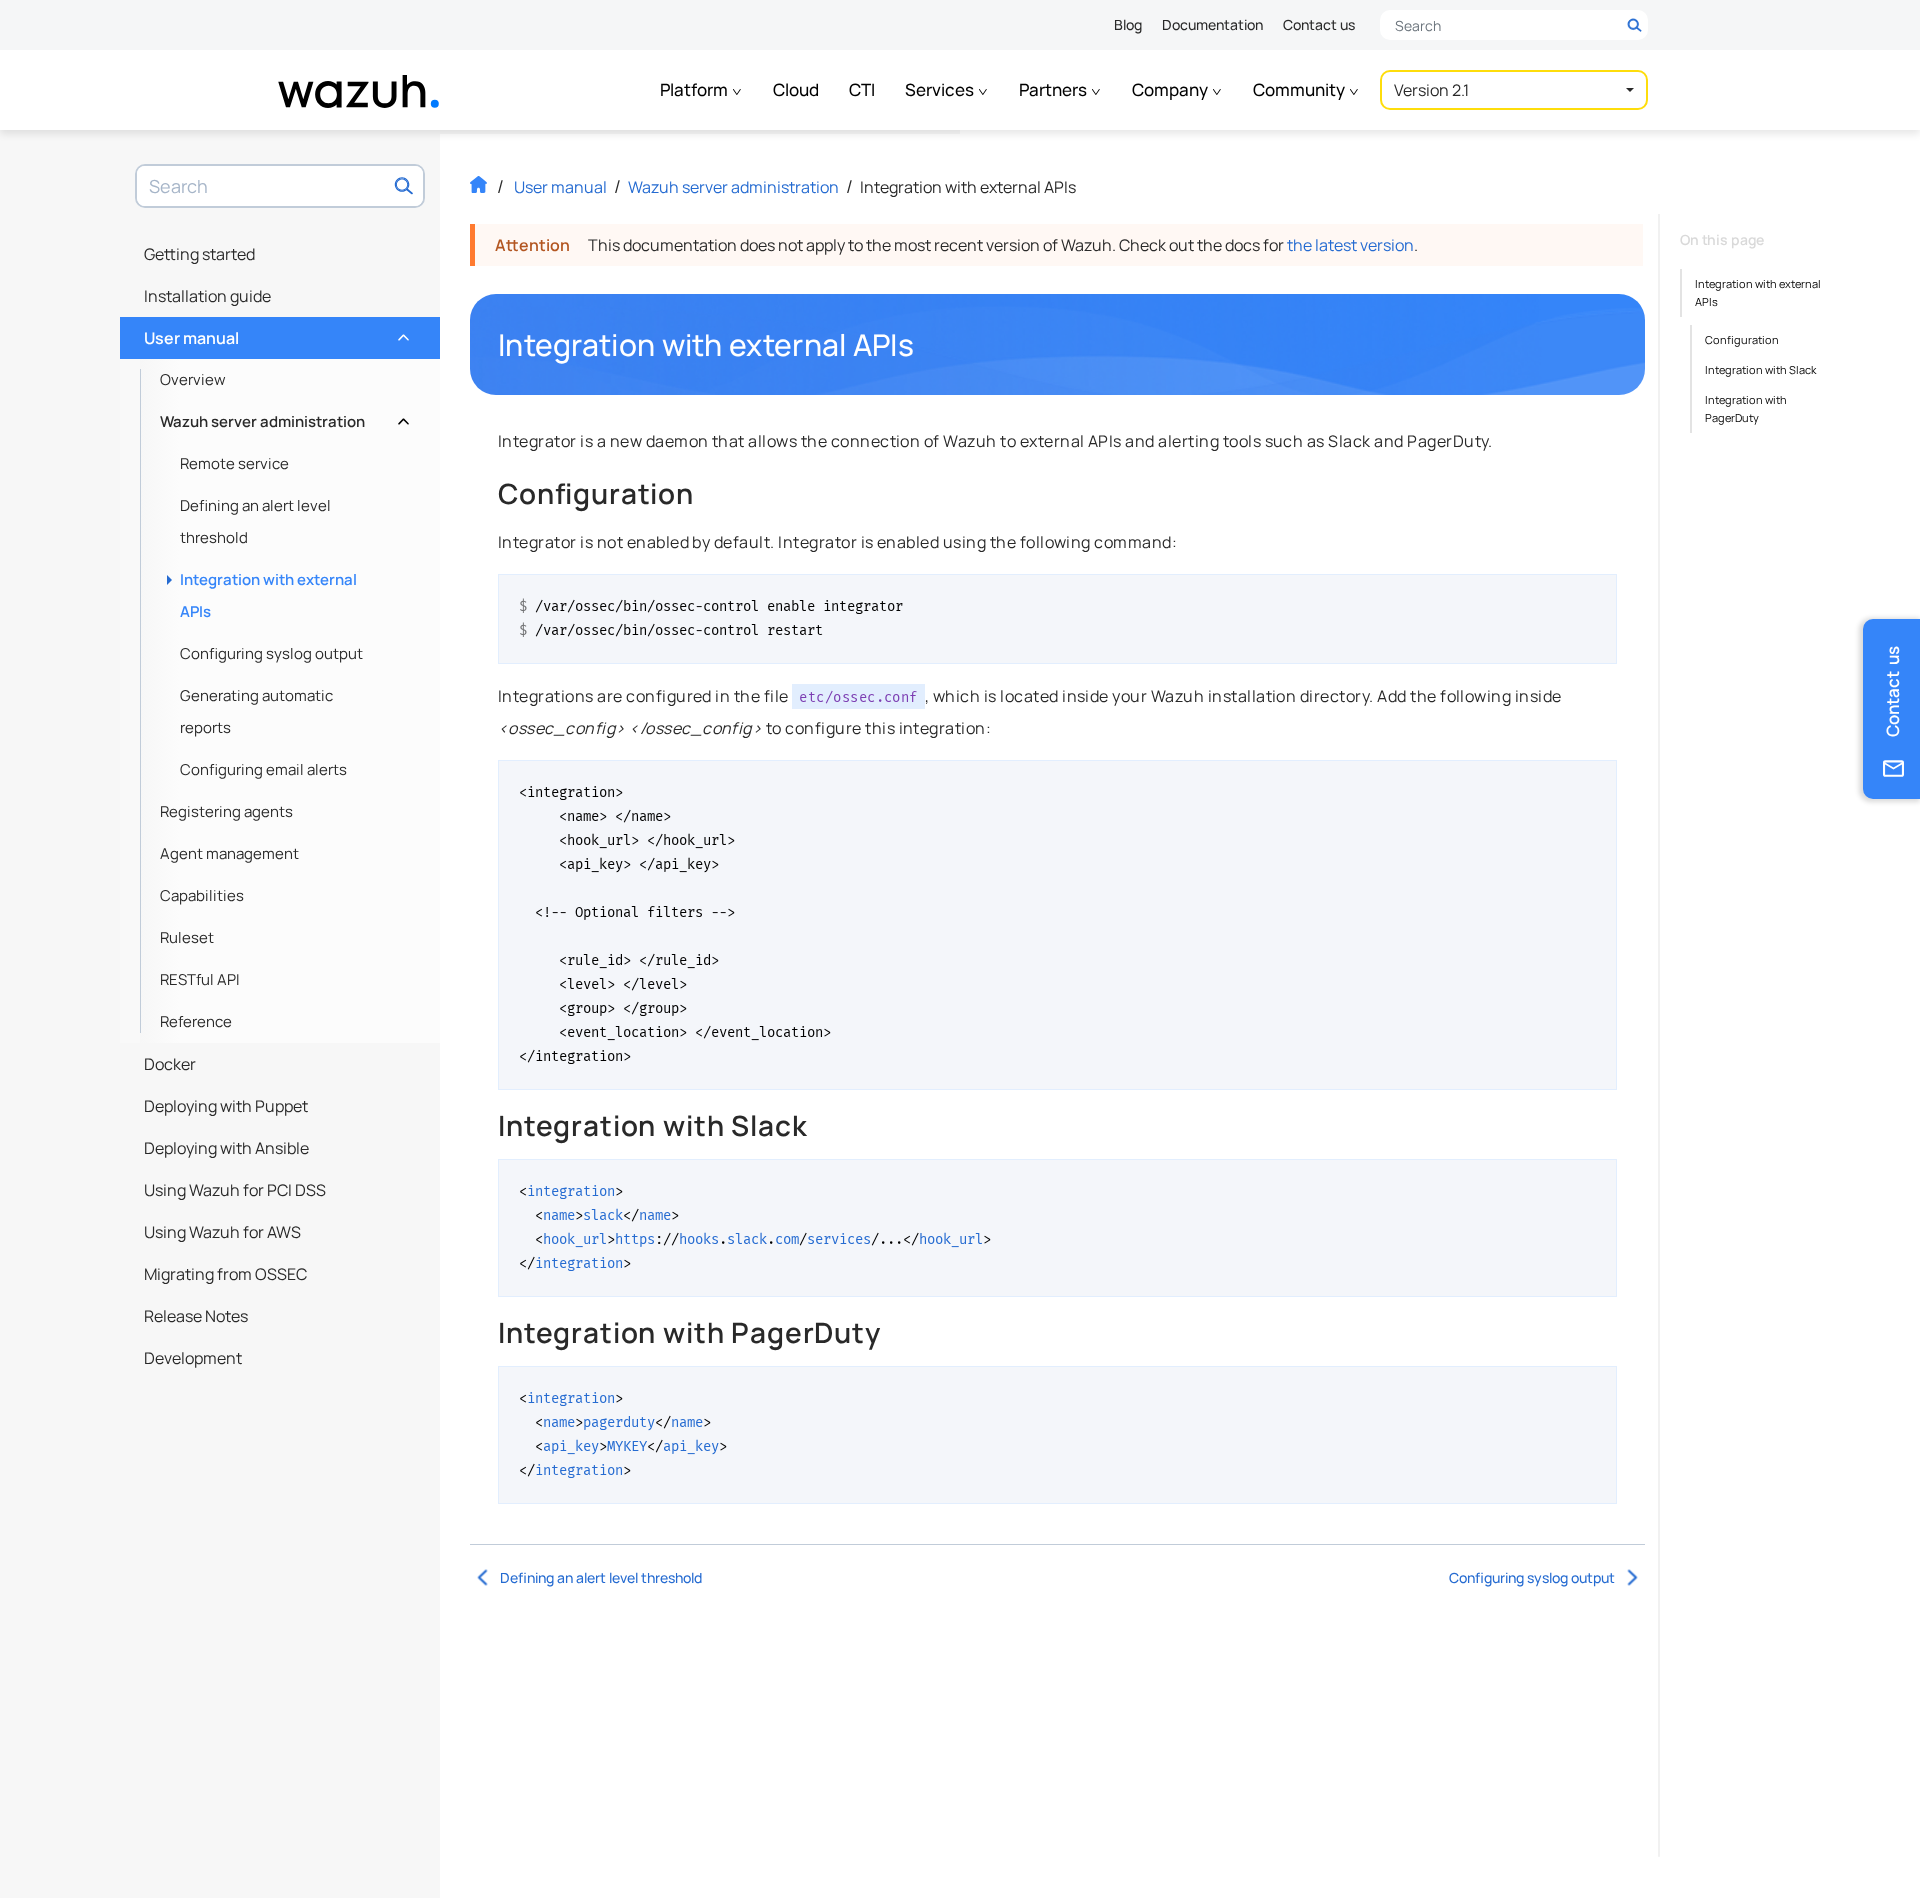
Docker (170, 1064)
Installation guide (207, 296)
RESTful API (200, 979)
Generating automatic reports (256, 711)
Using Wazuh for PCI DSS (235, 1190)
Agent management (229, 853)
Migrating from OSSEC (225, 1274)
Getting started (199, 254)
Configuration (1742, 339)
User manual (274, 333)
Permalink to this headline (926, 345)
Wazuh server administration (282, 416)
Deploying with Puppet (226, 1106)
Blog (1128, 24)
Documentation (1212, 24)
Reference (196, 1021)
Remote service (234, 463)
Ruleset (187, 937)
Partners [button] (1054, 89)
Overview (193, 379)
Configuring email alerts (263, 769)
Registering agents (226, 811)
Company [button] (1171, 89)
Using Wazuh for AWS (222, 1232)
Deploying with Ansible (226, 1148)
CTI (862, 89)
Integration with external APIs (268, 595)
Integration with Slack (1760, 369)
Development (193, 1358)
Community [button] (1300, 89)
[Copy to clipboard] (1595, 597)
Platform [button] (695, 89)
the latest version (1350, 245)
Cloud (796, 89)
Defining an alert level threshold (255, 521)
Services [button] (941, 89)
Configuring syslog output (271, 653)
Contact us (1319, 24)
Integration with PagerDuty (1746, 408)
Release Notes (196, 1316)
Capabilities (202, 895)
